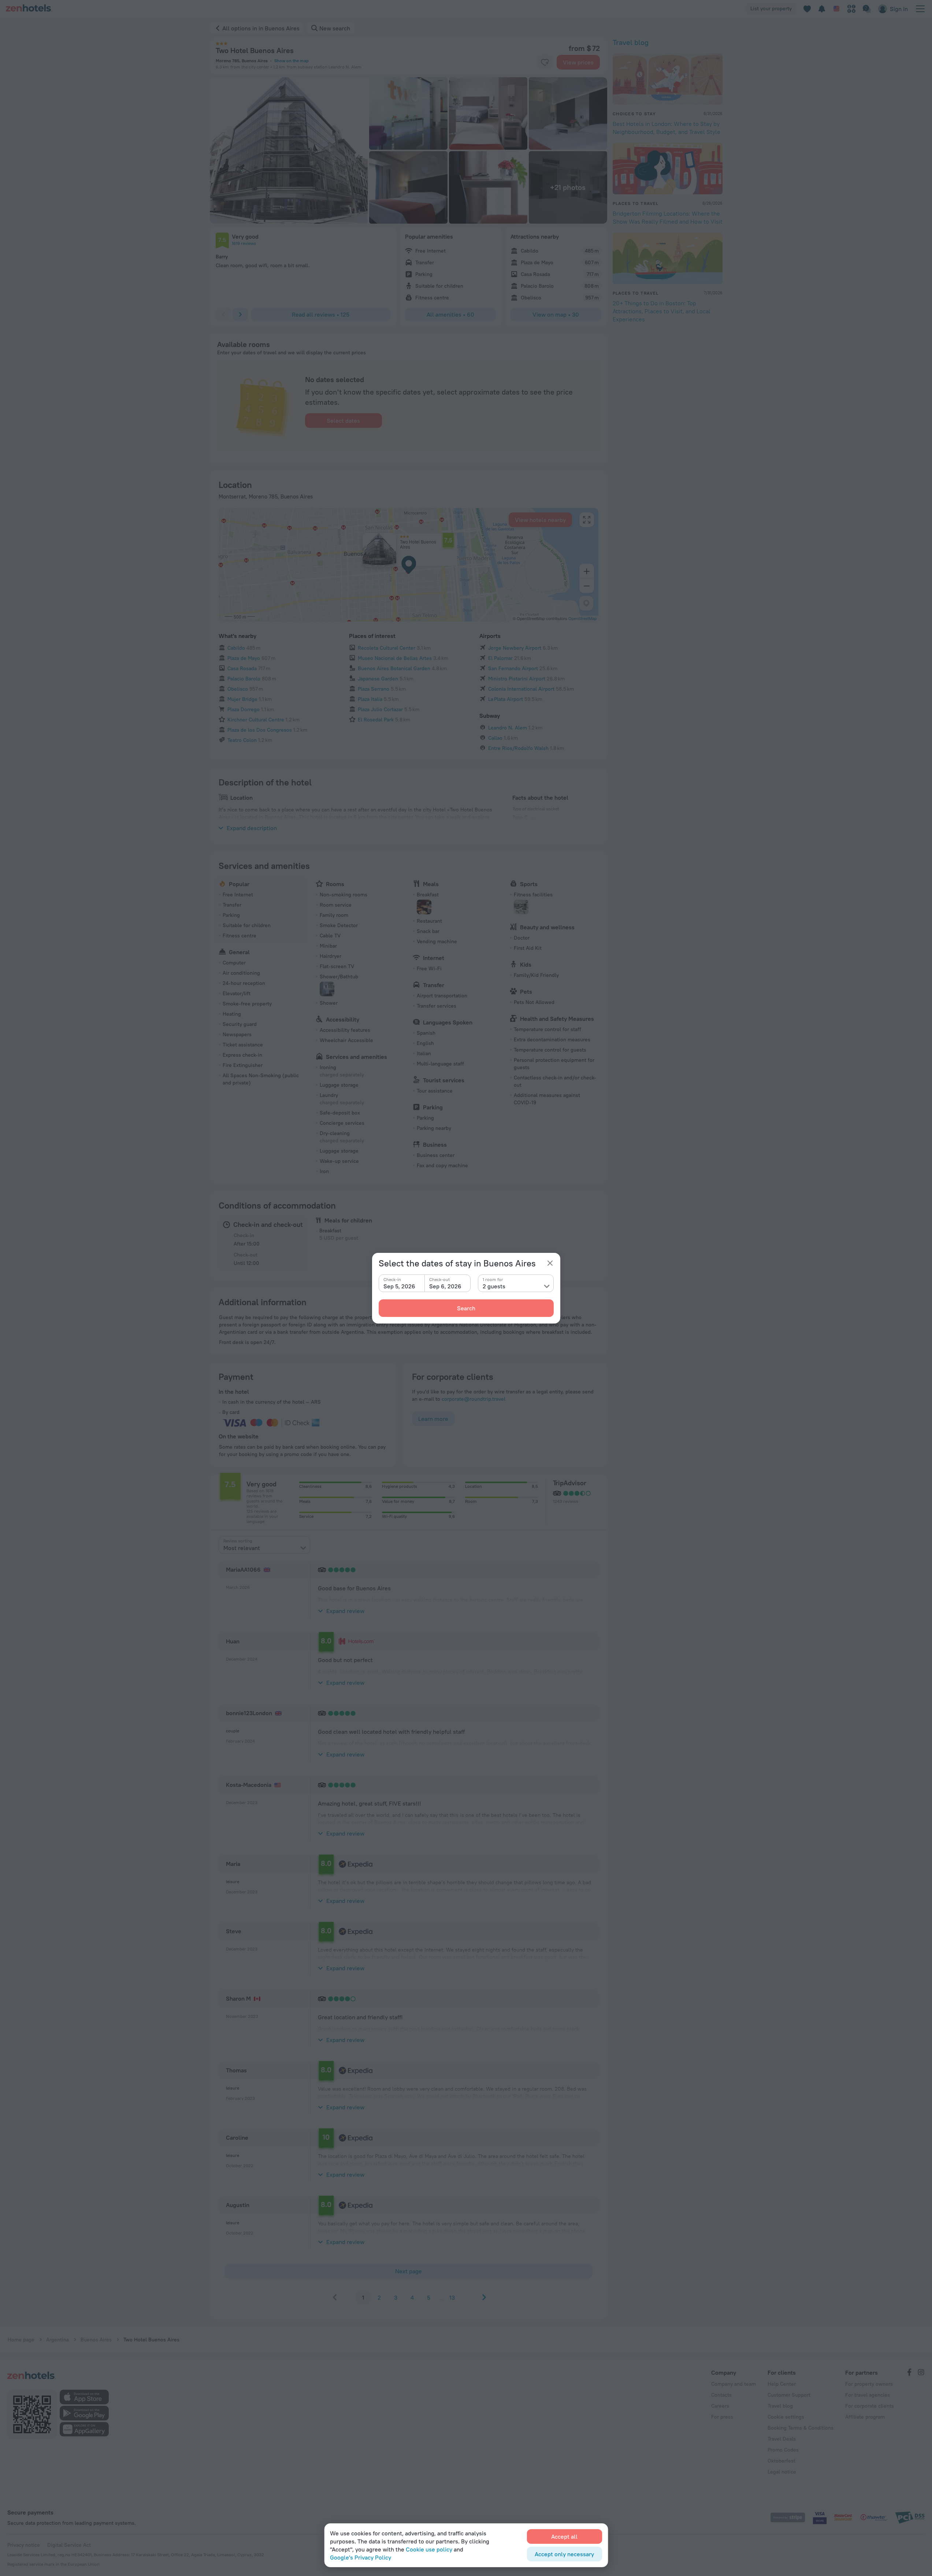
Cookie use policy (429, 2549)
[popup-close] (550, 1263)
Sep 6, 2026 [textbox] (445, 1286)
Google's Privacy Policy (361, 2557)
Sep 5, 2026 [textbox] (399, 1286)
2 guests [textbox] (494, 1286)
